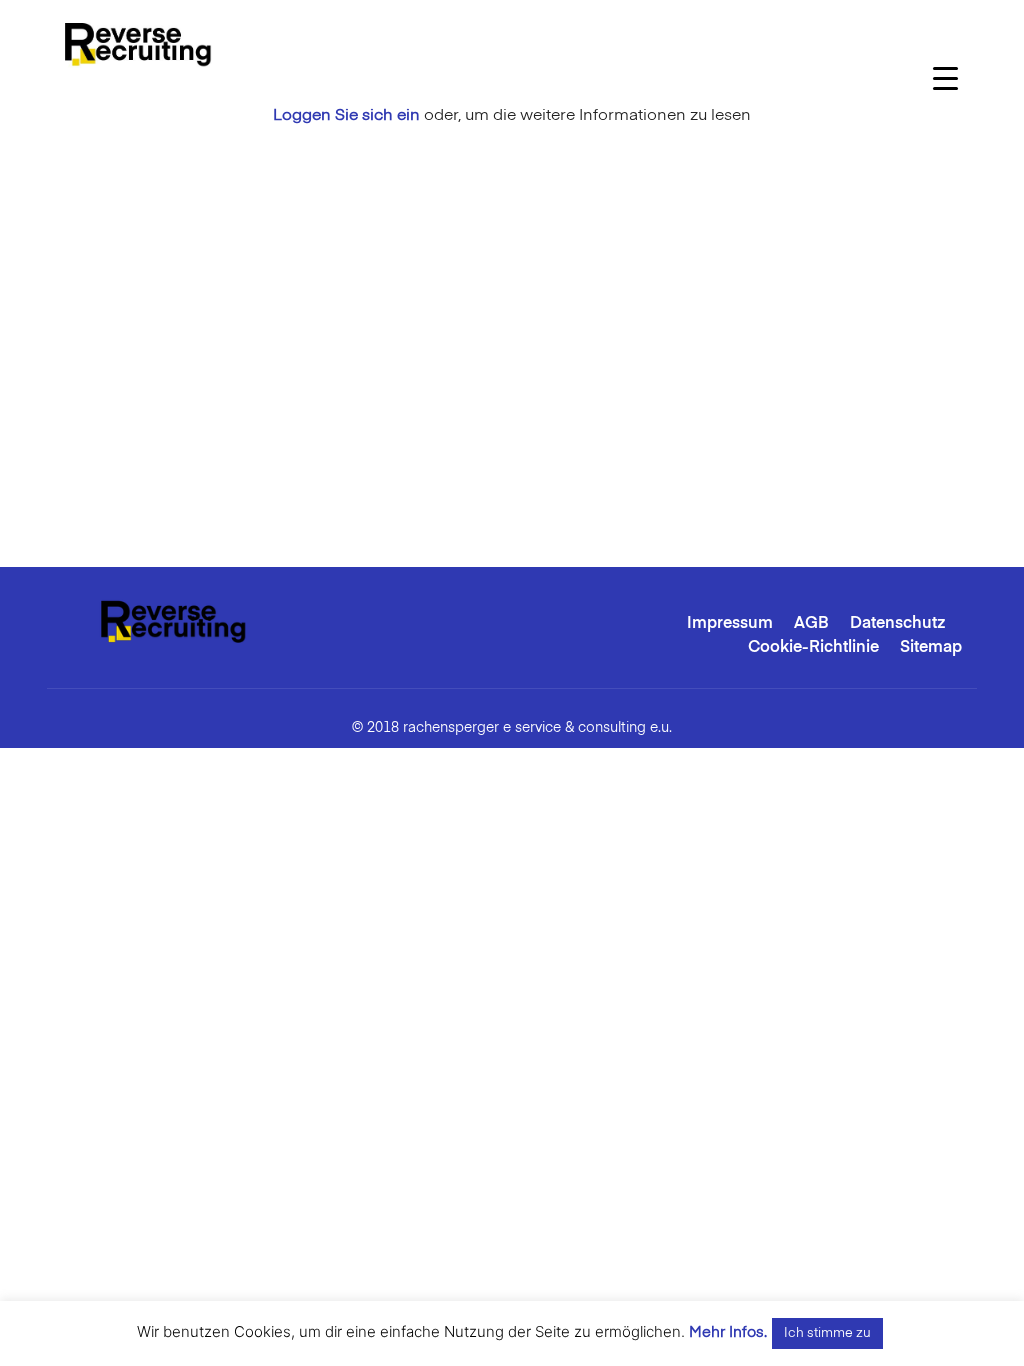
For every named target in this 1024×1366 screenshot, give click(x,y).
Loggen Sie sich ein (346, 116)
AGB (811, 624)
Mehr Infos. (728, 1332)
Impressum (730, 624)
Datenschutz (898, 624)
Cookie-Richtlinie (813, 648)
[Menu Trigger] (945, 77)
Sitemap (931, 648)
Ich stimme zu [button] (827, 1333)
